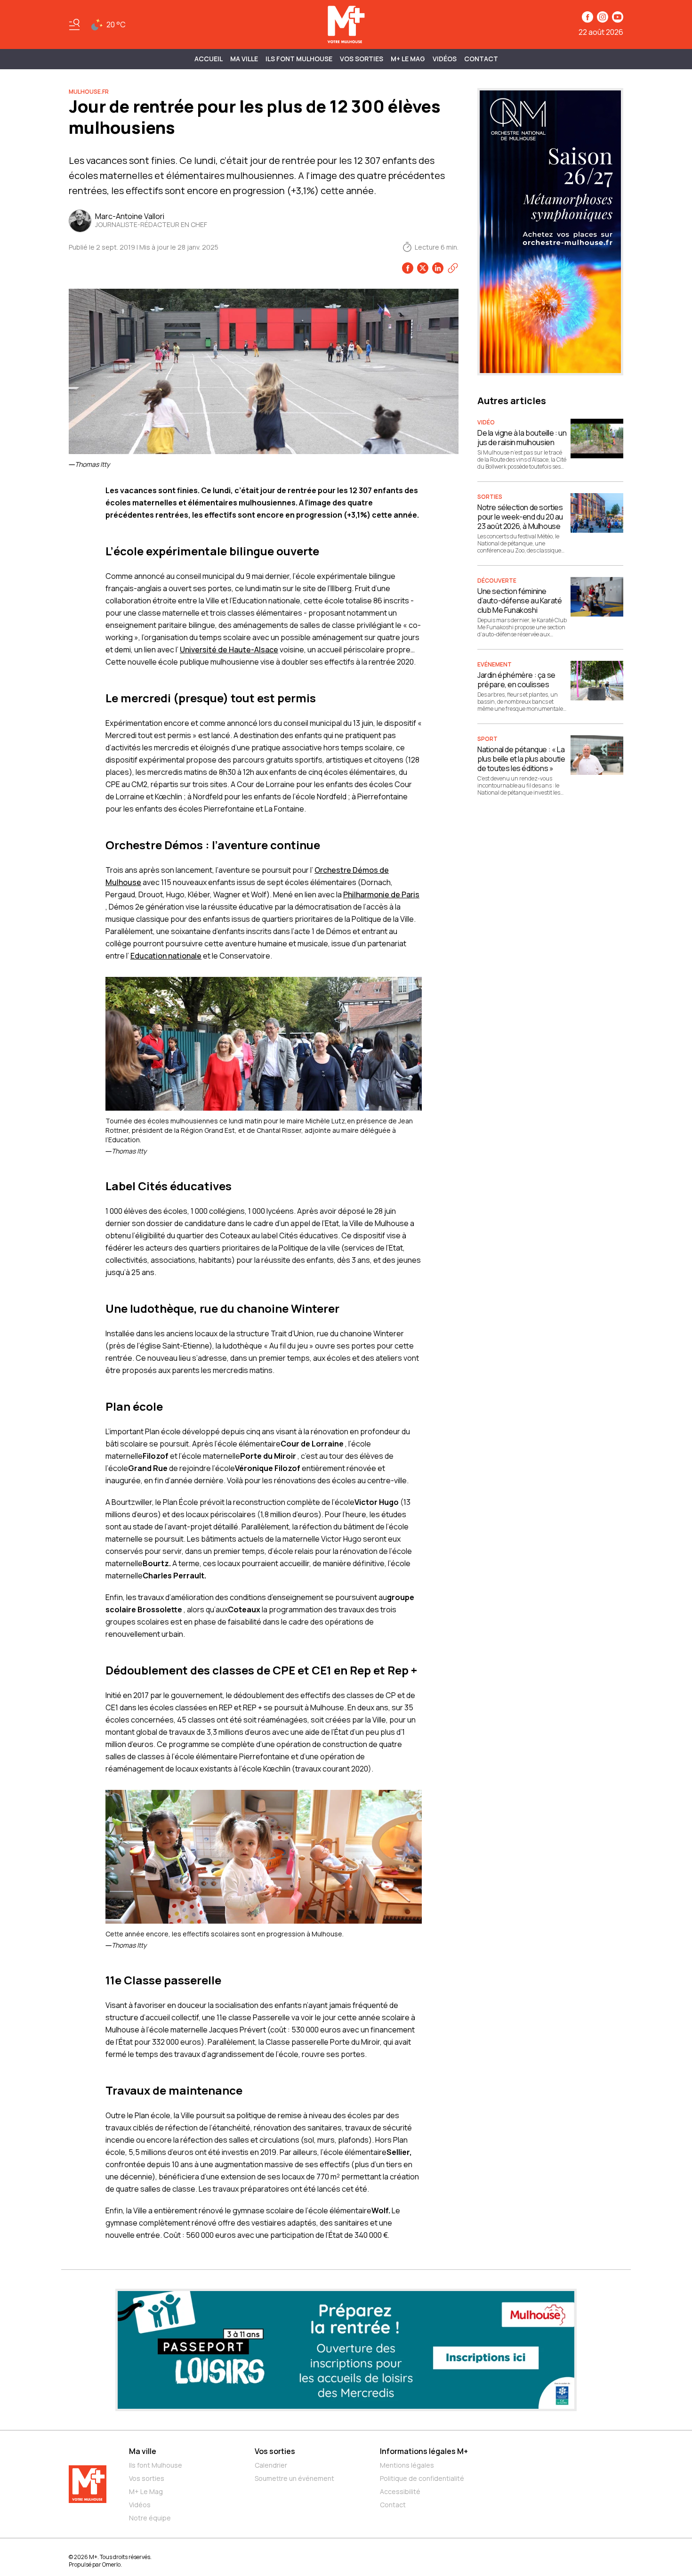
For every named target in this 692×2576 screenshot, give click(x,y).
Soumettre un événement (294, 2478)
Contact (481, 59)
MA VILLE (244, 59)
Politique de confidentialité (422, 2478)
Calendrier (271, 2465)
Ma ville (143, 2451)
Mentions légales (407, 2465)
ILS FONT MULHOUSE (299, 59)
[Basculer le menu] (74, 24)
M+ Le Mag (408, 59)
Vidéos (445, 59)
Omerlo (111, 2564)
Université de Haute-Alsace (229, 650)
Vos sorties (362, 59)
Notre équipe (150, 2518)
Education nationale (166, 956)
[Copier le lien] (453, 268)
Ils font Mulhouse (156, 2465)
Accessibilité (400, 2491)
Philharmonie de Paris (381, 894)
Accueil (209, 59)
